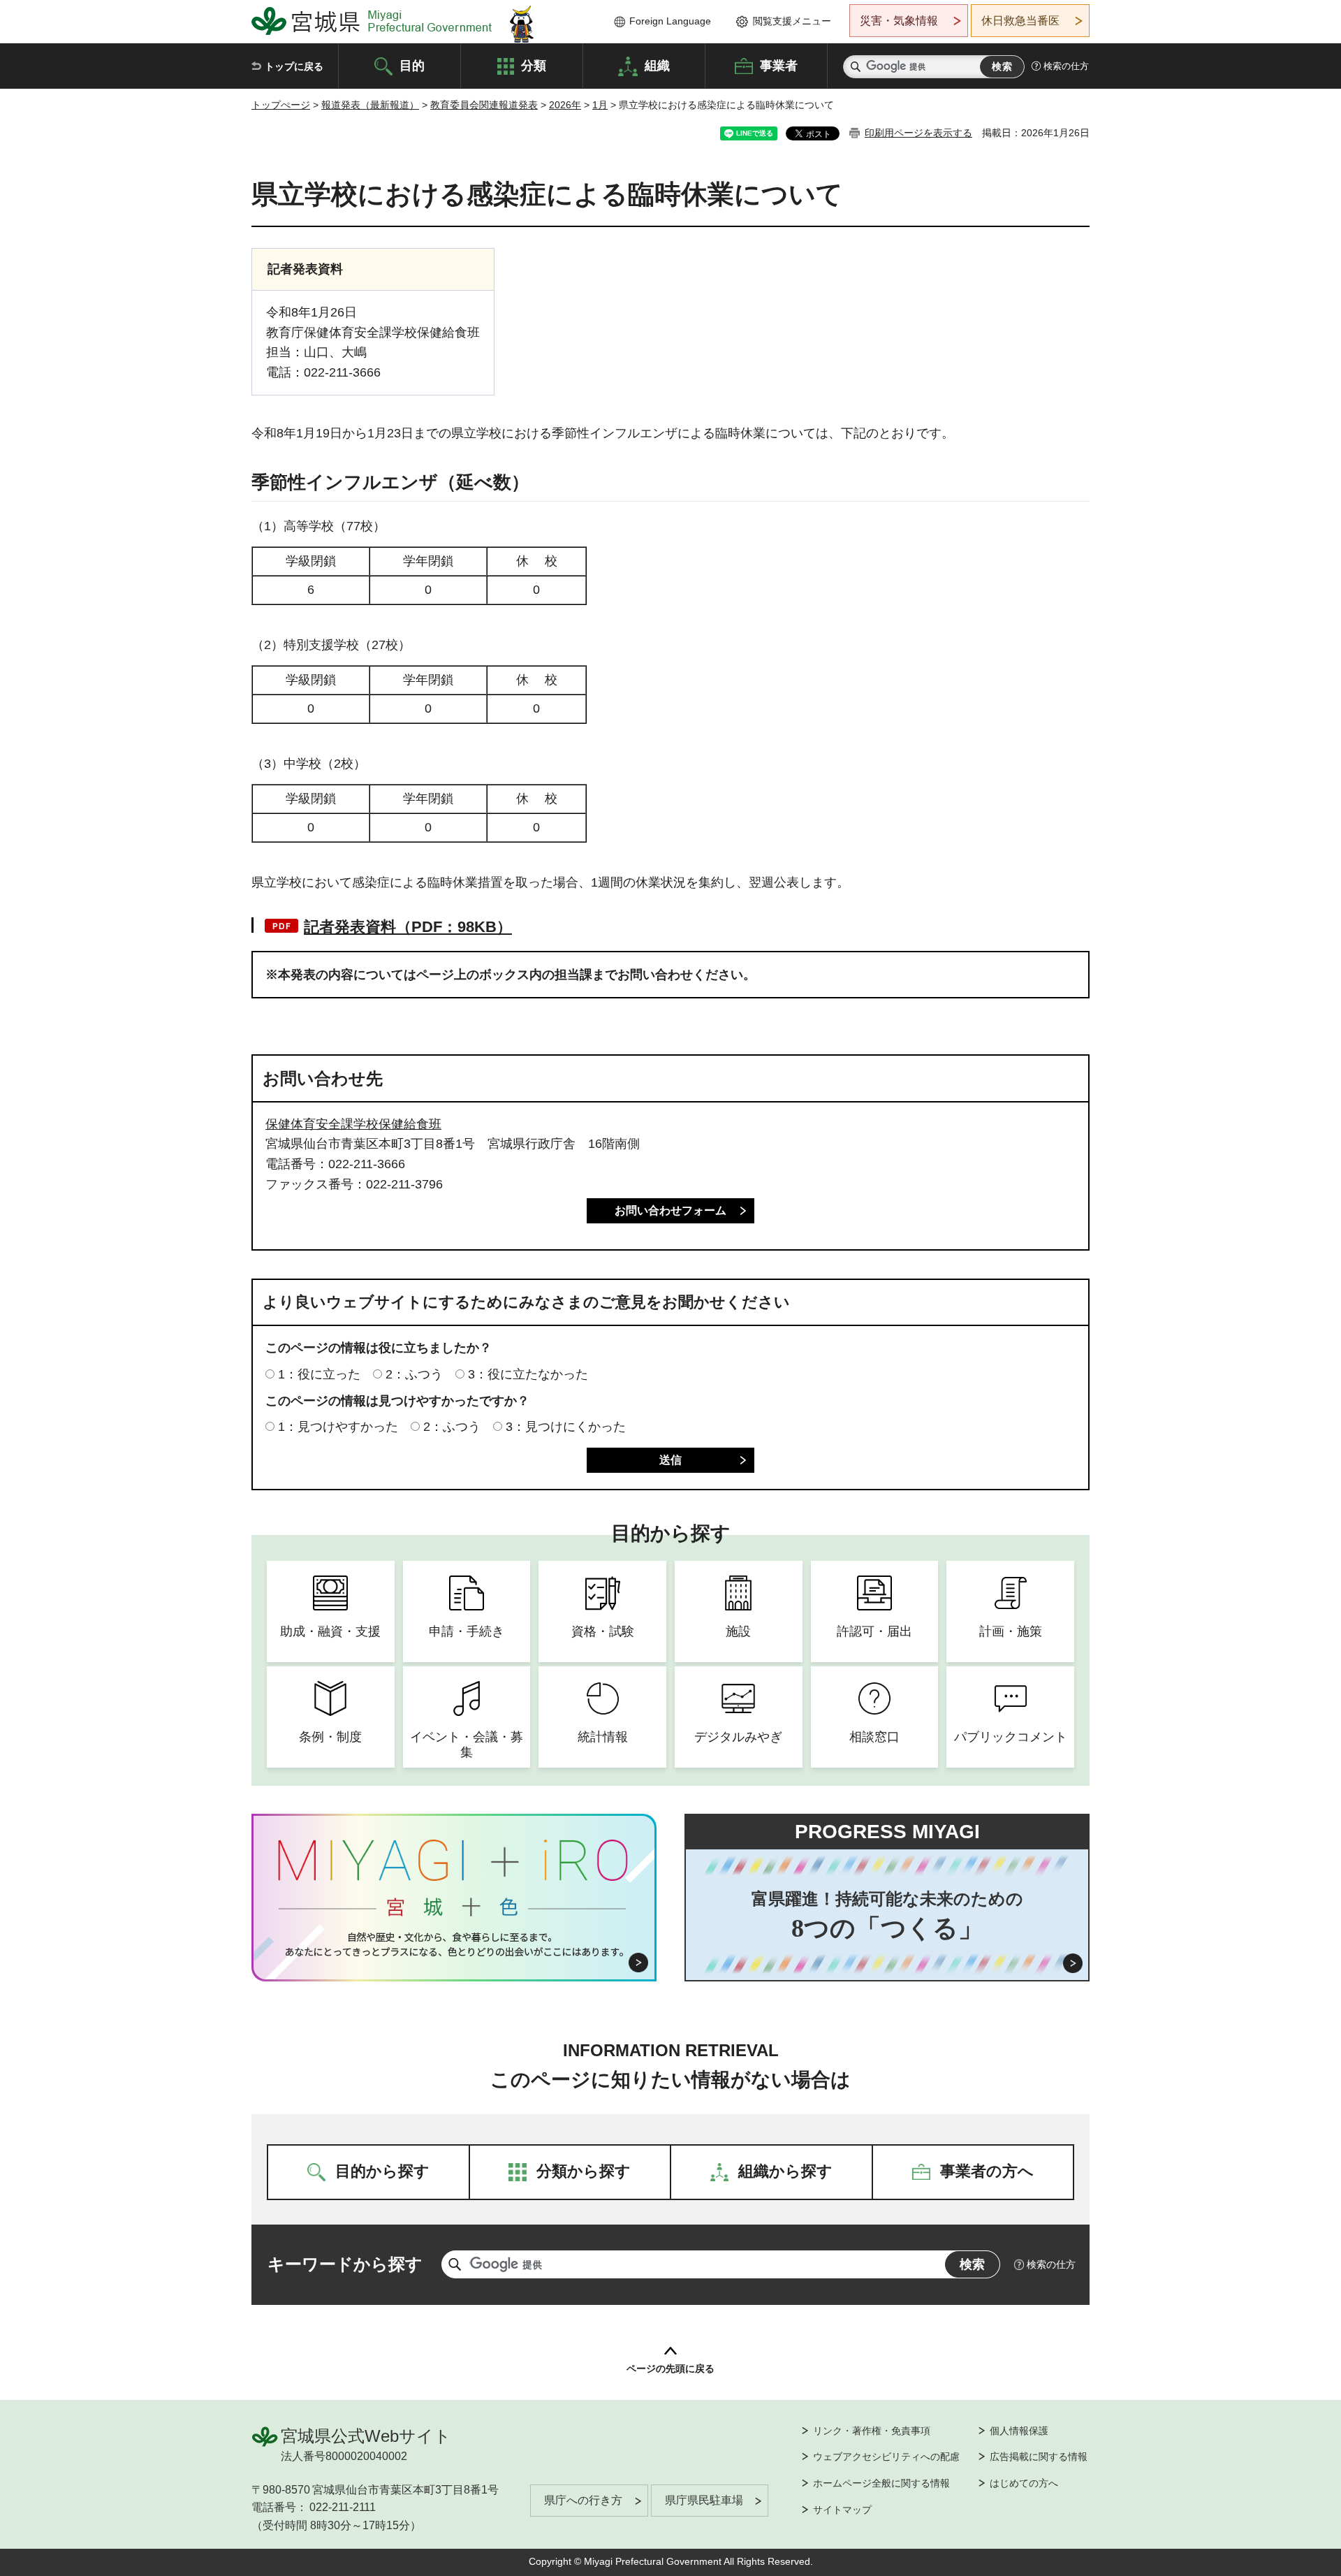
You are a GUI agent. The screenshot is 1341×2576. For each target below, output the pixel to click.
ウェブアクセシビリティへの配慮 (886, 2457)
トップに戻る (294, 66)
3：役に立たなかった (528, 1374)
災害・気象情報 (899, 21)
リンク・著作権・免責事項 (872, 2431)
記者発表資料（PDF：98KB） (408, 927)
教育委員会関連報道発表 (484, 105)
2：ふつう (414, 1374)
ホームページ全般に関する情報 (881, 2483)
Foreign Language (670, 21)
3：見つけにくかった (566, 1427)
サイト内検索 (856, 67)
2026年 (565, 105)
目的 (412, 65)
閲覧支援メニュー (792, 21)
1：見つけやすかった (338, 1427)
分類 (534, 65)
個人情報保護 (1019, 2431)
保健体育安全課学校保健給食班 (353, 1124)
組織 (657, 65)
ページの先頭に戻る (670, 2368)
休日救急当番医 (1020, 21)
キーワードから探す (345, 2264)
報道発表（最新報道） (370, 105)
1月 (600, 105)
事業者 (779, 65)
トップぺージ (281, 105)
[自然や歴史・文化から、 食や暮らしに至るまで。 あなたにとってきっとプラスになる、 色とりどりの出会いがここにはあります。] (454, 1944)
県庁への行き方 (583, 2500)
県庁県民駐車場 (704, 2500)
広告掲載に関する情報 (1039, 2457)
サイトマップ (842, 2510)
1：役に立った (319, 1374)
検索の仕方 (1066, 66)
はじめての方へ (1024, 2483)
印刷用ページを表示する (918, 133)
